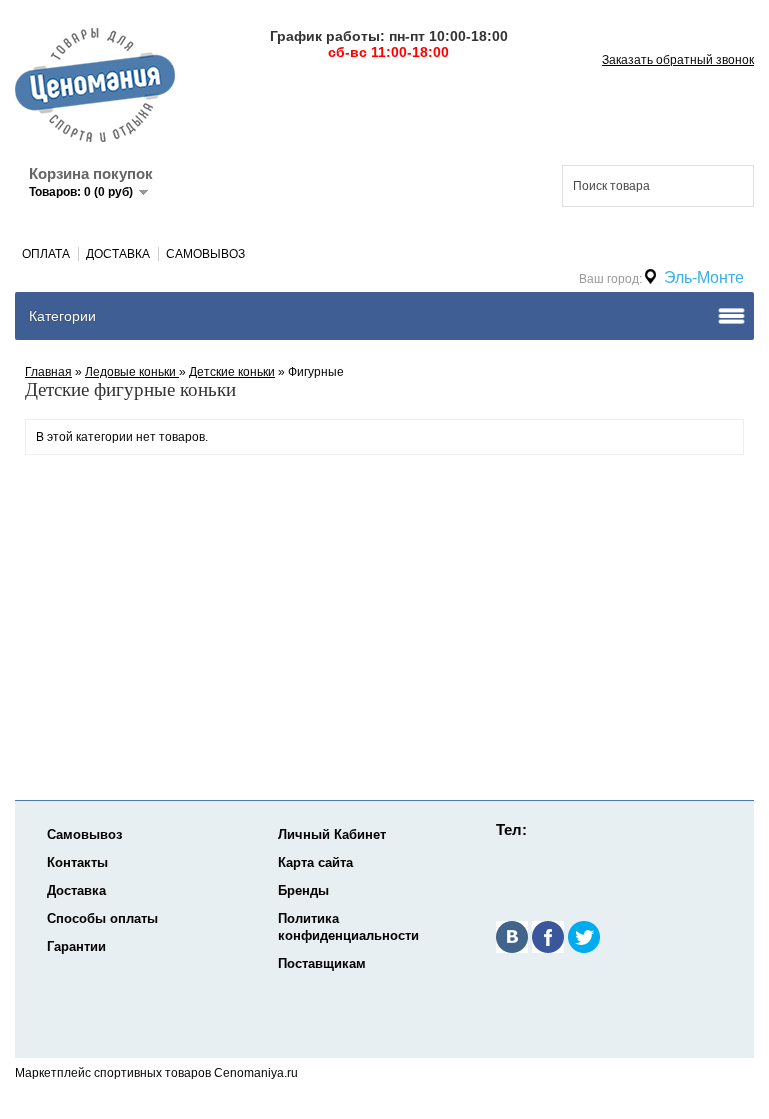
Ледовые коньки (132, 372)
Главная (48, 372)
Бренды (303, 890)
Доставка (118, 254)
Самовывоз (205, 254)
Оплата (46, 254)
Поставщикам (322, 963)
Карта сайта (315, 862)
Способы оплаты (102, 918)
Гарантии (76, 946)
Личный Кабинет (332, 834)
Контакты (77, 862)
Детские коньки (232, 372)
